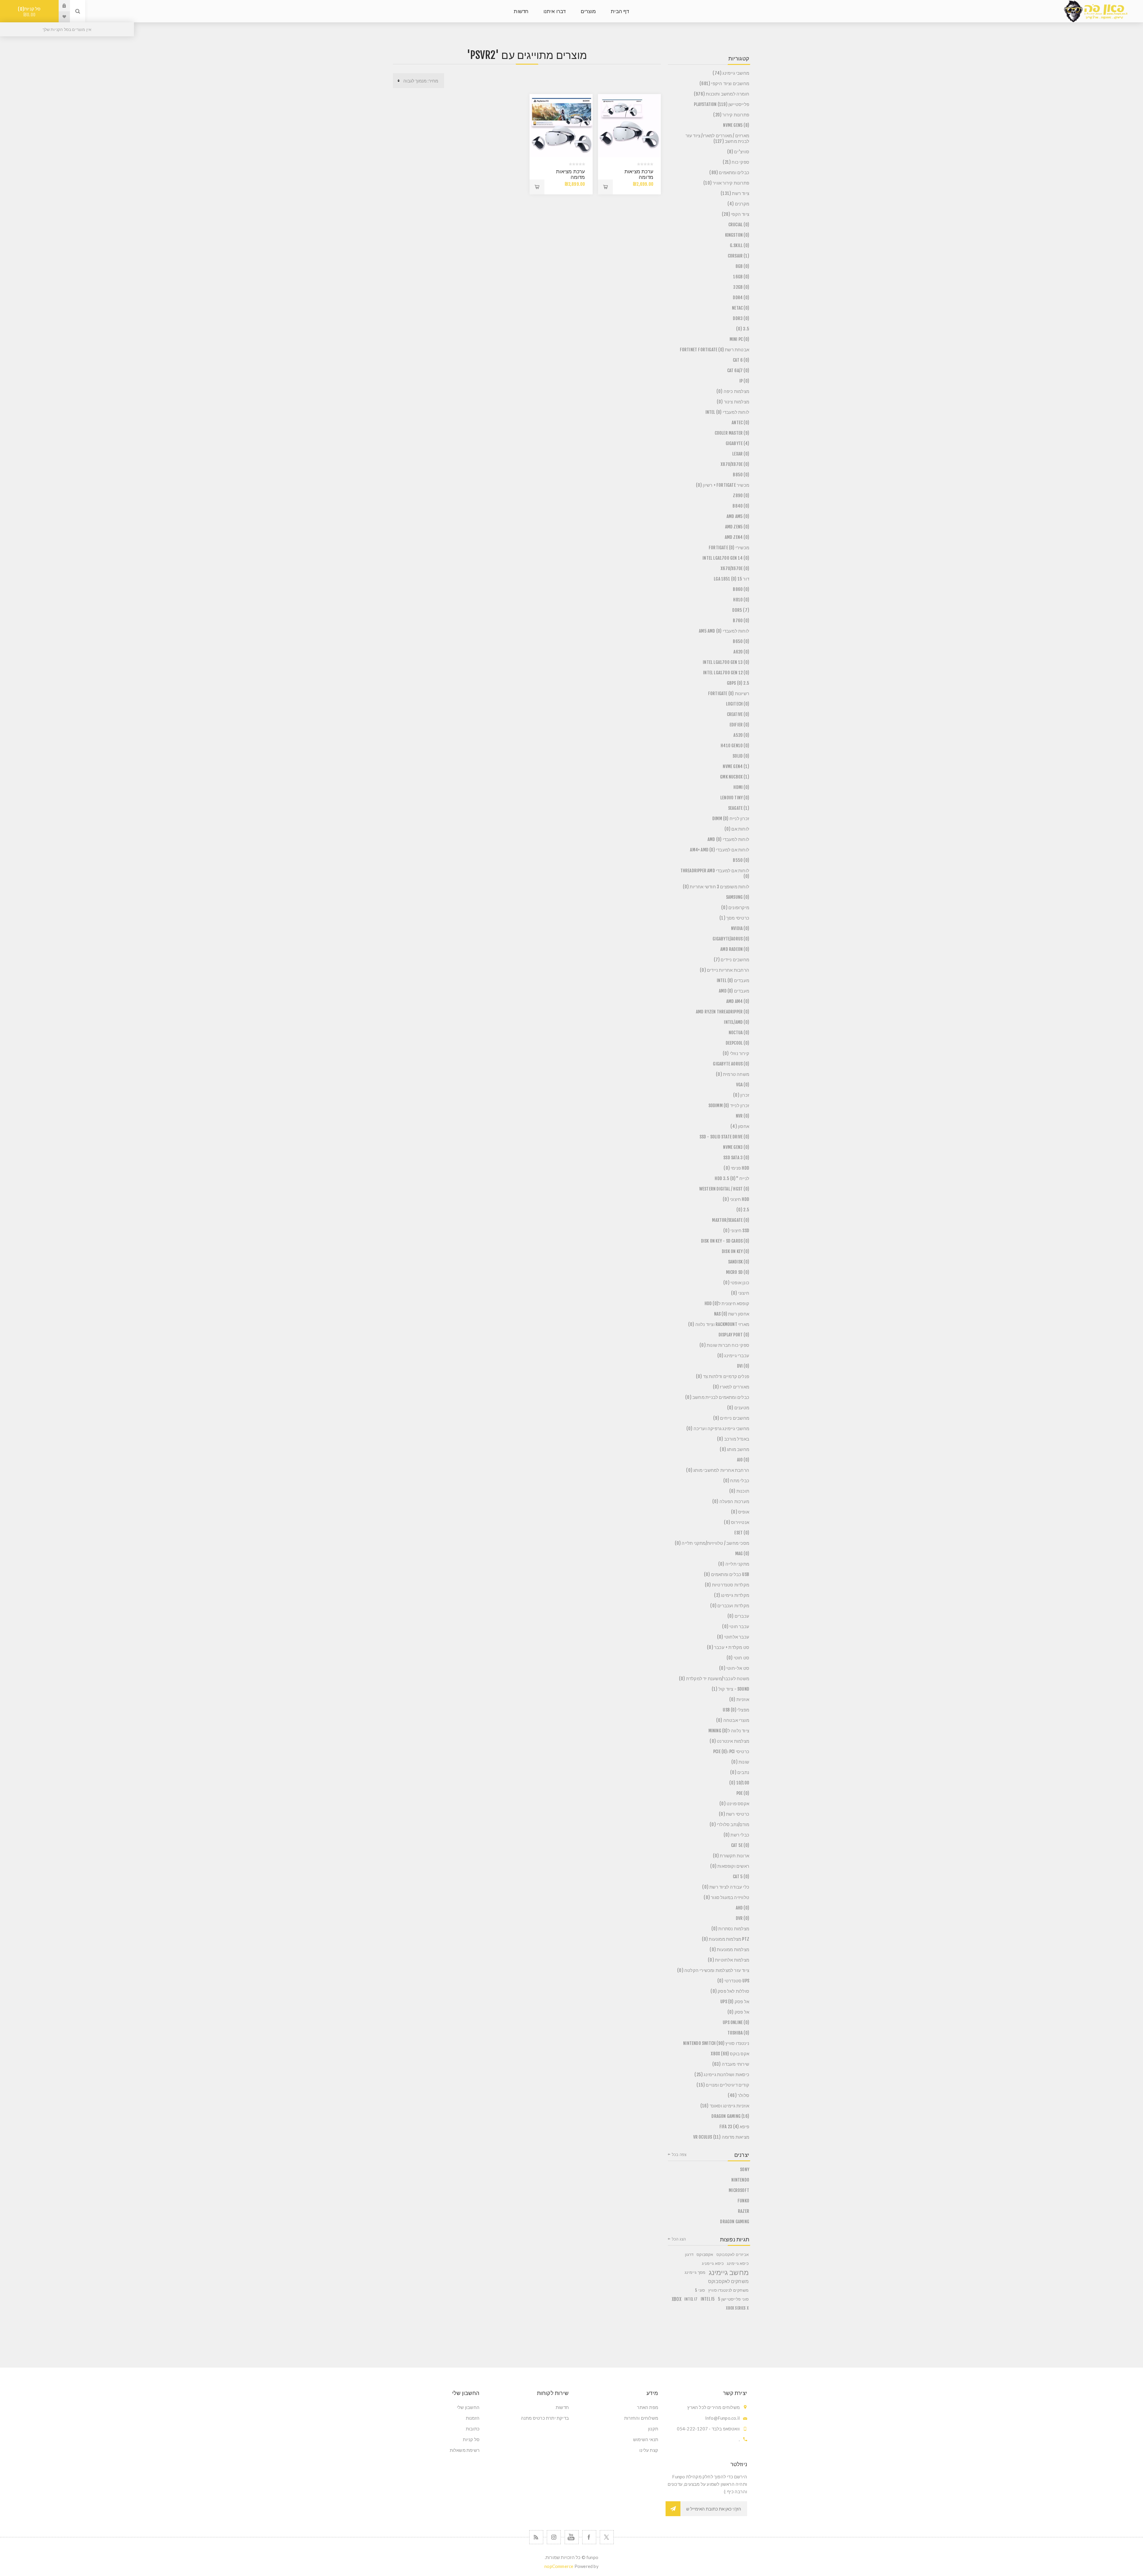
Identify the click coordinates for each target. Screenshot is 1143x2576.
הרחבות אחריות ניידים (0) (724, 970)
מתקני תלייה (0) (734, 1564)
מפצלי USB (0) (736, 1710)
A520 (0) (741, 735)
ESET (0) (742, 1533)
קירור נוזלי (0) (736, 1053)
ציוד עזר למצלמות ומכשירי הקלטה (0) (713, 1970)
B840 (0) (741, 506)
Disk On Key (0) (736, 1251)
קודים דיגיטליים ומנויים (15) (723, 2085)
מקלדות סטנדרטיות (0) (727, 1585)
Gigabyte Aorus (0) (731, 1064)
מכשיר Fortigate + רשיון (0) (723, 485)
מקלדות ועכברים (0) (730, 1606)
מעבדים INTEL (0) (733, 980)
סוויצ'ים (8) (738, 152)
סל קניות (30, 12)
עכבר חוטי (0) (736, 1626)
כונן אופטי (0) (736, 1283)
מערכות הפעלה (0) (731, 1501)
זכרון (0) (741, 1095)
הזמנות (473, 2418)
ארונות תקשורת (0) (731, 1856)
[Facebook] (589, 2537)
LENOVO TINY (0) (735, 798)
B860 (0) (741, 589)
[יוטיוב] (572, 2537)
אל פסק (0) (738, 2012)
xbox (677, 2299)
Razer (744, 2211)
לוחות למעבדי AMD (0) (728, 839)
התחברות (60, 6)
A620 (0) (741, 652)
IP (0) (744, 381)
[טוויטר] (607, 2537)
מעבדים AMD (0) (734, 991)
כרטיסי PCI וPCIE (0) (731, 1752)
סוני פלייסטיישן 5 (733, 2299)
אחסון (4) (740, 1126)
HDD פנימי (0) (736, 1168)
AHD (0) (743, 1908)
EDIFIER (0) (739, 725)
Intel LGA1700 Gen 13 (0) (726, 662)
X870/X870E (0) (735, 464)
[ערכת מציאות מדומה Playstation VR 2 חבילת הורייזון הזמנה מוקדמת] (561, 126)
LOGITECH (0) (738, 704)
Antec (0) (740, 423)
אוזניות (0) (739, 1699)
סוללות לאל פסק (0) (730, 1991)
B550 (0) (741, 860)
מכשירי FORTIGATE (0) (729, 548)
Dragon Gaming (735, 2222)
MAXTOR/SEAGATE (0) (731, 1220)
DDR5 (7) (741, 610)
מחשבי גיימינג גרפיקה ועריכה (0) (718, 1429)
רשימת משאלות (465, 2450)
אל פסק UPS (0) (735, 2002)
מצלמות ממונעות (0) (729, 1949)
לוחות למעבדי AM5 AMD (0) (724, 631)
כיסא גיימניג (713, 2263)
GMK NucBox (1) (735, 777)
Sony (745, 2169)
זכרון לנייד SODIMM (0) (729, 1106)
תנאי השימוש (646, 2439)
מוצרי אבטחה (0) (733, 1720)
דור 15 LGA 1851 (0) (731, 579)
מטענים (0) (738, 1408)
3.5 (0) (743, 329)
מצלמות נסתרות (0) (730, 1929)
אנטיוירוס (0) (737, 1522)
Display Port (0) (734, 1335)
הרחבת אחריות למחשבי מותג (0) (718, 1470)
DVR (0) (743, 1918)
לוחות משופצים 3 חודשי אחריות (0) (716, 887)
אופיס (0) (740, 1512)
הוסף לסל (605, 187)
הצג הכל (679, 2239)
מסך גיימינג (695, 2272)
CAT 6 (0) (741, 360)
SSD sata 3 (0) (736, 1158)
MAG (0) (742, 1554)
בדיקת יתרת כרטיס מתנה (545, 2418)
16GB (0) (741, 277)
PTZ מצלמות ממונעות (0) (726, 1939)
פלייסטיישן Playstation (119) (722, 104)
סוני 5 (700, 2290)
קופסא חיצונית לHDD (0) (727, 1303)
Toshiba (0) (738, 2033)
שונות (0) (740, 1762)
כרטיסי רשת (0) (734, 1814)
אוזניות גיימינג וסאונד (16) (725, 2106)
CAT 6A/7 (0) (738, 370)
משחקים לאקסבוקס (728, 2281)
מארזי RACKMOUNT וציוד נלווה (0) (719, 1324)
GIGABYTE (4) (737, 443)
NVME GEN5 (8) (736, 125)
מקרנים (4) (738, 204)
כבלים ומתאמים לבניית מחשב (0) (717, 1397)
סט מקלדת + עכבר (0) (728, 1647)
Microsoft (739, 2190)
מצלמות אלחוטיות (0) (729, 1960)
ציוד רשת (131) (735, 193)
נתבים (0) (740, 1772)
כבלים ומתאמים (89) (729, 173)
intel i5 (708, 2299)
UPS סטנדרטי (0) (733, 1981)
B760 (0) (741, 621)
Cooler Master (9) (732, 433)
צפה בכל (679, 2154)
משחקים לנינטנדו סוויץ (728, 2290)
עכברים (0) (738, 1616)
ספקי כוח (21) (736, 162)
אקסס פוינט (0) (734, 1804)
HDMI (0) (741, 787)
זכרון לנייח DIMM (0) (731, 819)
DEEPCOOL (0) (737, 1043)
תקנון (653, 2429)
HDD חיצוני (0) (736, 1199)
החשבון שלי (468, 2407)
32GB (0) (741, 287)
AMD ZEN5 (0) (737, 527)
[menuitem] (616, 2407)
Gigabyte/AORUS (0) (731, 939)
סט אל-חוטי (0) (734, 1668)
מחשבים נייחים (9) (731, 1418)
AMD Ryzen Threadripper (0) (723, 1012)
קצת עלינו (649, 2450)
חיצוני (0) (740, 1293)
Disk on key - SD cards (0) (725, 1241)
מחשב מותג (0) (734, 1449)
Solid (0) (741, 756)
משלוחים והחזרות (641, 2418)
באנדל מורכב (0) (733, 1439)
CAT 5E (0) (740, 1845)
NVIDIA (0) (740, 928)
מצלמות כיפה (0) (733, 391)
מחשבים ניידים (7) (731, 960)
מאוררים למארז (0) (731, 1387)
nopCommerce (559, 2566)
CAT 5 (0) (741, 1877)
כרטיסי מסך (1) (734, 918)
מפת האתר (648, 2407)
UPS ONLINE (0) (736, 2022)
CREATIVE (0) (738, 714)
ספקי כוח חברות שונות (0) (724, 1345)
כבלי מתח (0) (736, 1481)
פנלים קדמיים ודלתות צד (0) (723, 1376)
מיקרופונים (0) (735, 908)
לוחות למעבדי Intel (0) (727, 412)
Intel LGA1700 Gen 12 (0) (726, 673)
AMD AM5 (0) (738, 516)
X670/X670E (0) (735, 568)
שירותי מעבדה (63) (731, 2064)
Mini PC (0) (739, 339)
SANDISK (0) (739, 1262)
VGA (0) (743, 1085)
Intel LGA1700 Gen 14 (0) (726, 558)
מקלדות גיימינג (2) (732, 1595)
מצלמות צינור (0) (733, 402)
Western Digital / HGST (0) (724, 1189)
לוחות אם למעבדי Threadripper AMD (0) (715, 873)
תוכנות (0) (739, 1491)
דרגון (689, 2254)
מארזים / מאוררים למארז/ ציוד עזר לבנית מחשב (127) (717, 138)
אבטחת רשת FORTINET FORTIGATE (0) (715, 350)
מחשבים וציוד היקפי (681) (724, 84)
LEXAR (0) (741, 454)
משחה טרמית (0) (733, 1074)
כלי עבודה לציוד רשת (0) (726, 1887)
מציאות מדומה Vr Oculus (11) (721, 2137)
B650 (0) (741, 641)
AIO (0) (743, 1460)
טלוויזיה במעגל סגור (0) (726, 1897)
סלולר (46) (738, 2095)
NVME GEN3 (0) (736, 1147)
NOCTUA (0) (739, 1033)
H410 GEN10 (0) (735, 746)
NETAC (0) (741, 308)
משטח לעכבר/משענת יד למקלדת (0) (714, 1679)
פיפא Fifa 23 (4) (734, 2127)
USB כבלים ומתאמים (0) (727, 1574)
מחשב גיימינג (729, 2272)
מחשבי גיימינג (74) (731, 73)
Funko (743, 2201)
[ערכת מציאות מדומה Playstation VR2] (630, 126)
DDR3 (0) (741, 318)
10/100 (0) (739, 1783)
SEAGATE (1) (739, 808)
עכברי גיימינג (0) (733, 1356)
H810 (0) (741, 600)
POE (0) (743, 1793)
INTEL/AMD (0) (737, 1022)
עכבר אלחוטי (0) (733, 1637)
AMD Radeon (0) (735, 949)
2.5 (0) (743, 1210)
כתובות (473, 2429)
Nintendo (740, 2180)
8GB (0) (742, 266)
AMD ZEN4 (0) (737, 537)
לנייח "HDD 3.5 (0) (732, 1178)
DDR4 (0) (741, 298)
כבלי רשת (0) (736, 1835)
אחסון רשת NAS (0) (732, 1314)
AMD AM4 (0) (738, 1001)
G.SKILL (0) (740, 245)
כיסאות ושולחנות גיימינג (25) (722, 2075)
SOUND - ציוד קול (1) (730, 1689)
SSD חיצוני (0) (736, 1231)
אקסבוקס (705, 2254)
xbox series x (737, 2308)
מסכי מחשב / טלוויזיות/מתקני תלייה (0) (712, 1543)
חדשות (562, 2407)
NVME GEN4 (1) (736, 766)
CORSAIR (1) (738, 256)
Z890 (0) (741, 496)
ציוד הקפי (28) (736, 214)
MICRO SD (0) (738, 1272)
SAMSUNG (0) (738, 897)
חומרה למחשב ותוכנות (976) (722, 94)
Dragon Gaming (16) (730, 2116)
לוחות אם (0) (737, 829)
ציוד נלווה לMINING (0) (729, 1731)
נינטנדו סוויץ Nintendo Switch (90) (716, 2043)
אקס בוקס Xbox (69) (730, 2054)
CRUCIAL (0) (739, 225)
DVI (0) (743, 1366)
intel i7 (691, 2299)
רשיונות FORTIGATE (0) (729, 693)
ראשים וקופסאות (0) (730, 1866)
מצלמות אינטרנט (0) (729, 1741)
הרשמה (673, 2509)
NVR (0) (743, 1116)
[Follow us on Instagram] (554, 2537)
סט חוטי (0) (738, 1658)
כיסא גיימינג (738, 2263)
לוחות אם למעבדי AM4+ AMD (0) (720, 850)
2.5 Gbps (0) (738, 683)
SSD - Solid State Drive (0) (724, 1137)
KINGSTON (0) (737, 235)
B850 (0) (741, 475)
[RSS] (536, 2537)
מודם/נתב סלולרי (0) (729, 1824)
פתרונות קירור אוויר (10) (726, 183)
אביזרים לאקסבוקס (733, 2254)
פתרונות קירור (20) (731, 115)
